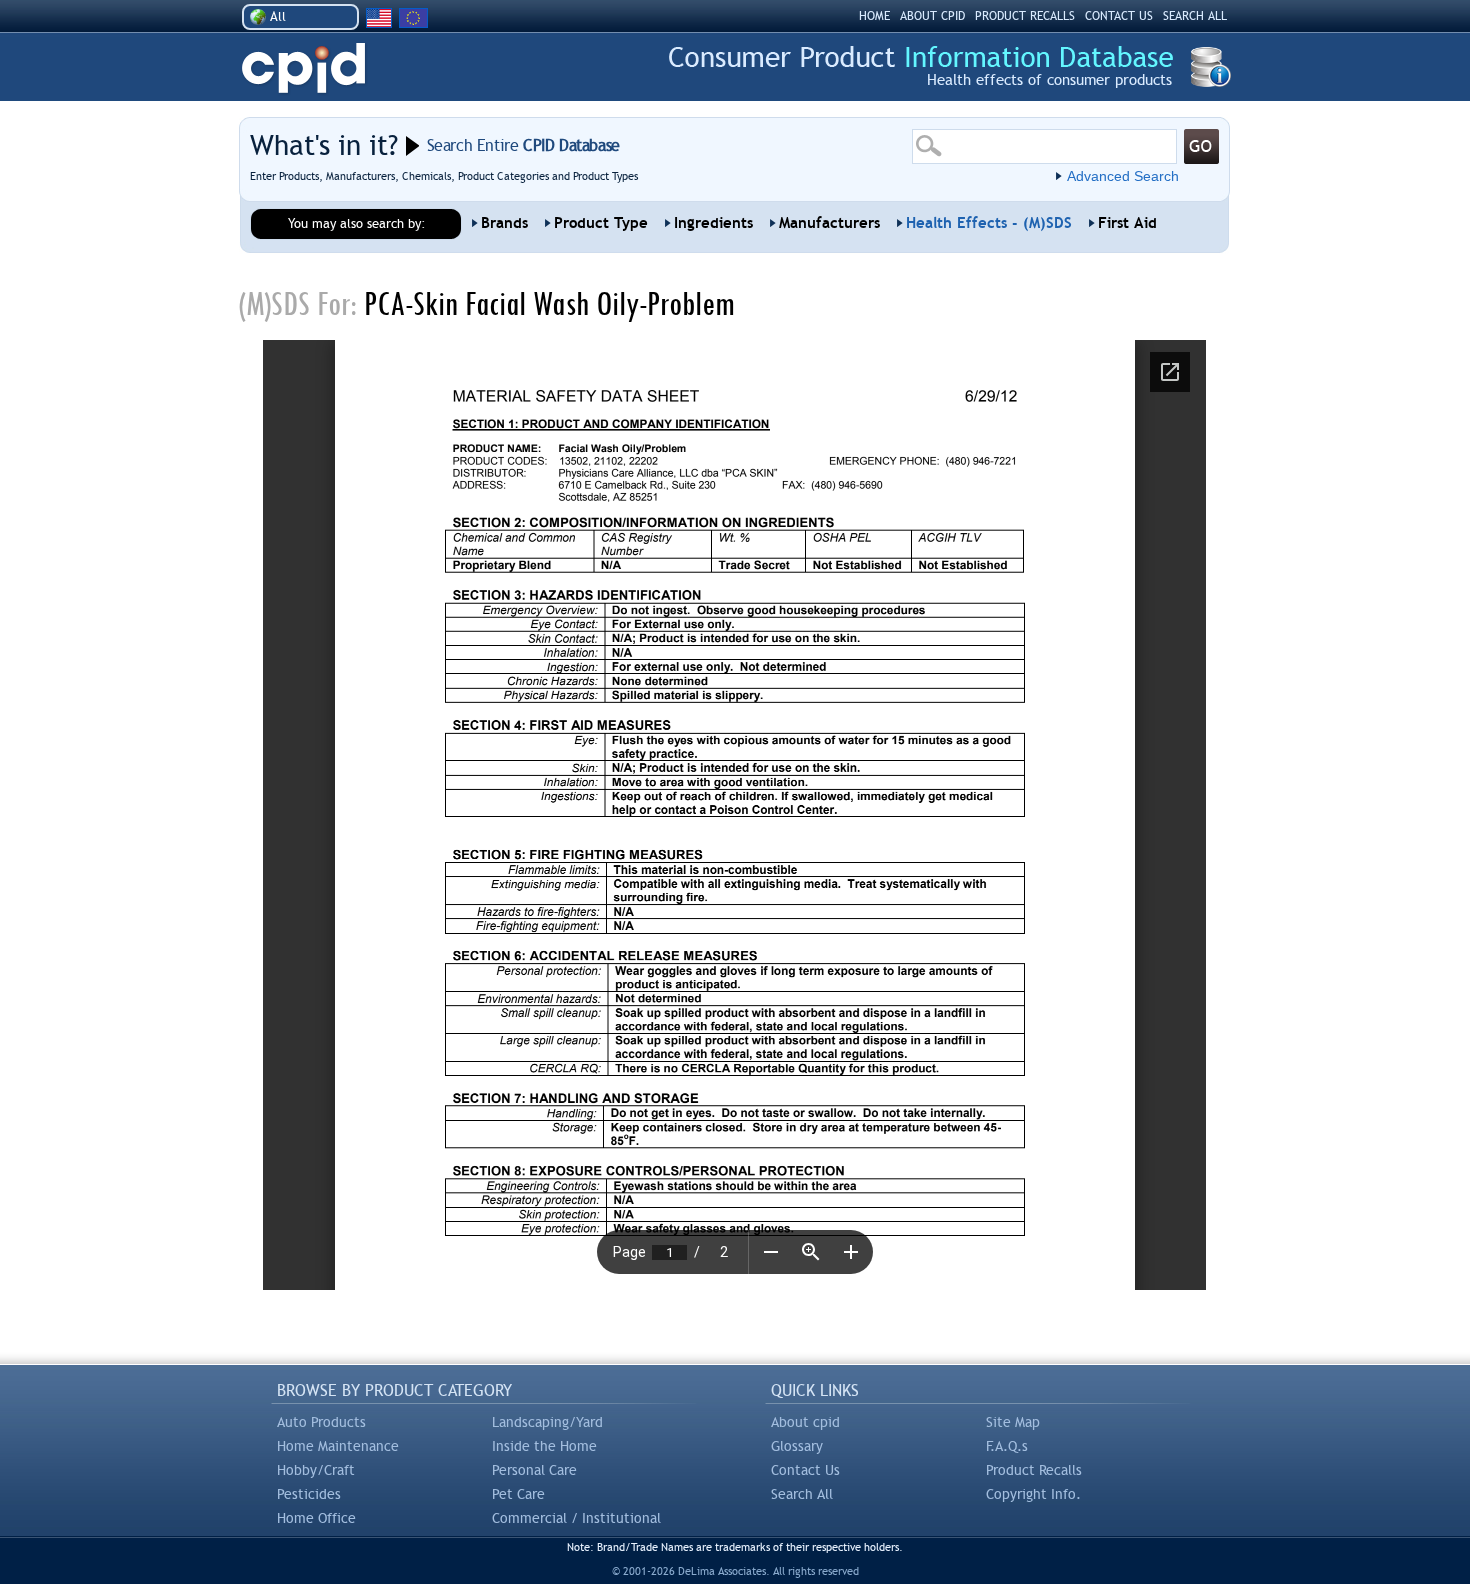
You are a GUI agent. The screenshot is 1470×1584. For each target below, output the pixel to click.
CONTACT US (1119, 16)
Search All (802, 1494)
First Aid (1127, 223)
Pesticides (309, 1494)
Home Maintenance (338, 1446)
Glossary (797, 1446)
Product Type (601, 223)
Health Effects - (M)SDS (989, 223)
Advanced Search (1123, 176)
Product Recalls (1034, 1470)
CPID (303, 68)
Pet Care (518, 1494)
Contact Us (805, 1470)
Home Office (316, 1518)
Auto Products (321, 1422)
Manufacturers (829, 223)
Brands (504, 223)
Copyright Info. (1033, 1494)
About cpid (805, 1422)
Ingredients (713, 223)
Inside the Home (544, 1446)
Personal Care (534, 1470)
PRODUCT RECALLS (1025, 16)
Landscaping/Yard (547, 1422)
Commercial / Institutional (576, 1518)
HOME (874, 16)
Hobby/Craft (316, 1470)
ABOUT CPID (932, 16)
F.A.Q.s (1007, 1446)
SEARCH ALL (1195, 16)
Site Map (1013, 1422)
